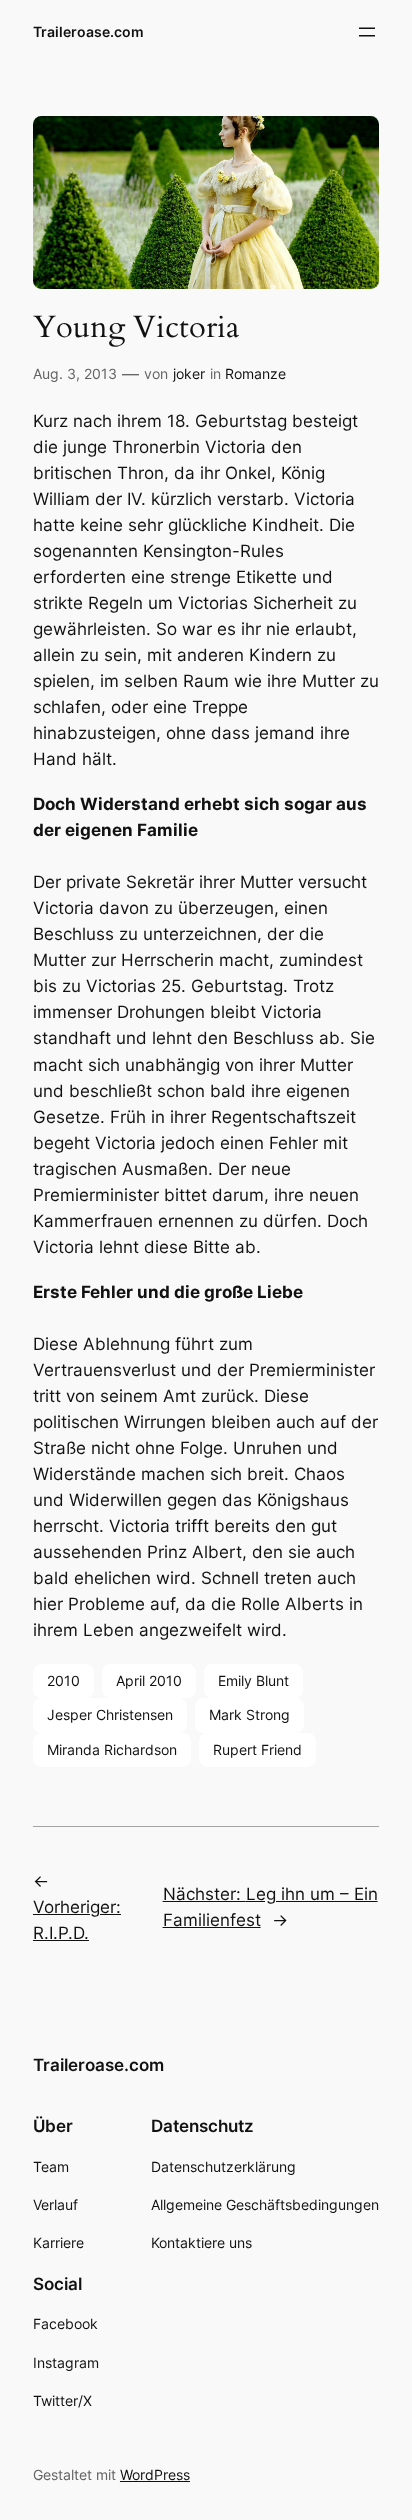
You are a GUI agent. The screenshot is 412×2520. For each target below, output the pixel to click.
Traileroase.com (88, 31)
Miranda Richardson (112, 1749)
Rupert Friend (257, 1749)
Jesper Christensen (110, 1714)
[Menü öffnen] (367, 32)
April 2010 (149, 1680)
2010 (63, 1680)
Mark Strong (249, 1714)
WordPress (155, 2474)
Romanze (255, 373)
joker (189, 373)
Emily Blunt (253, 1680)
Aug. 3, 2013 (75, 373)
